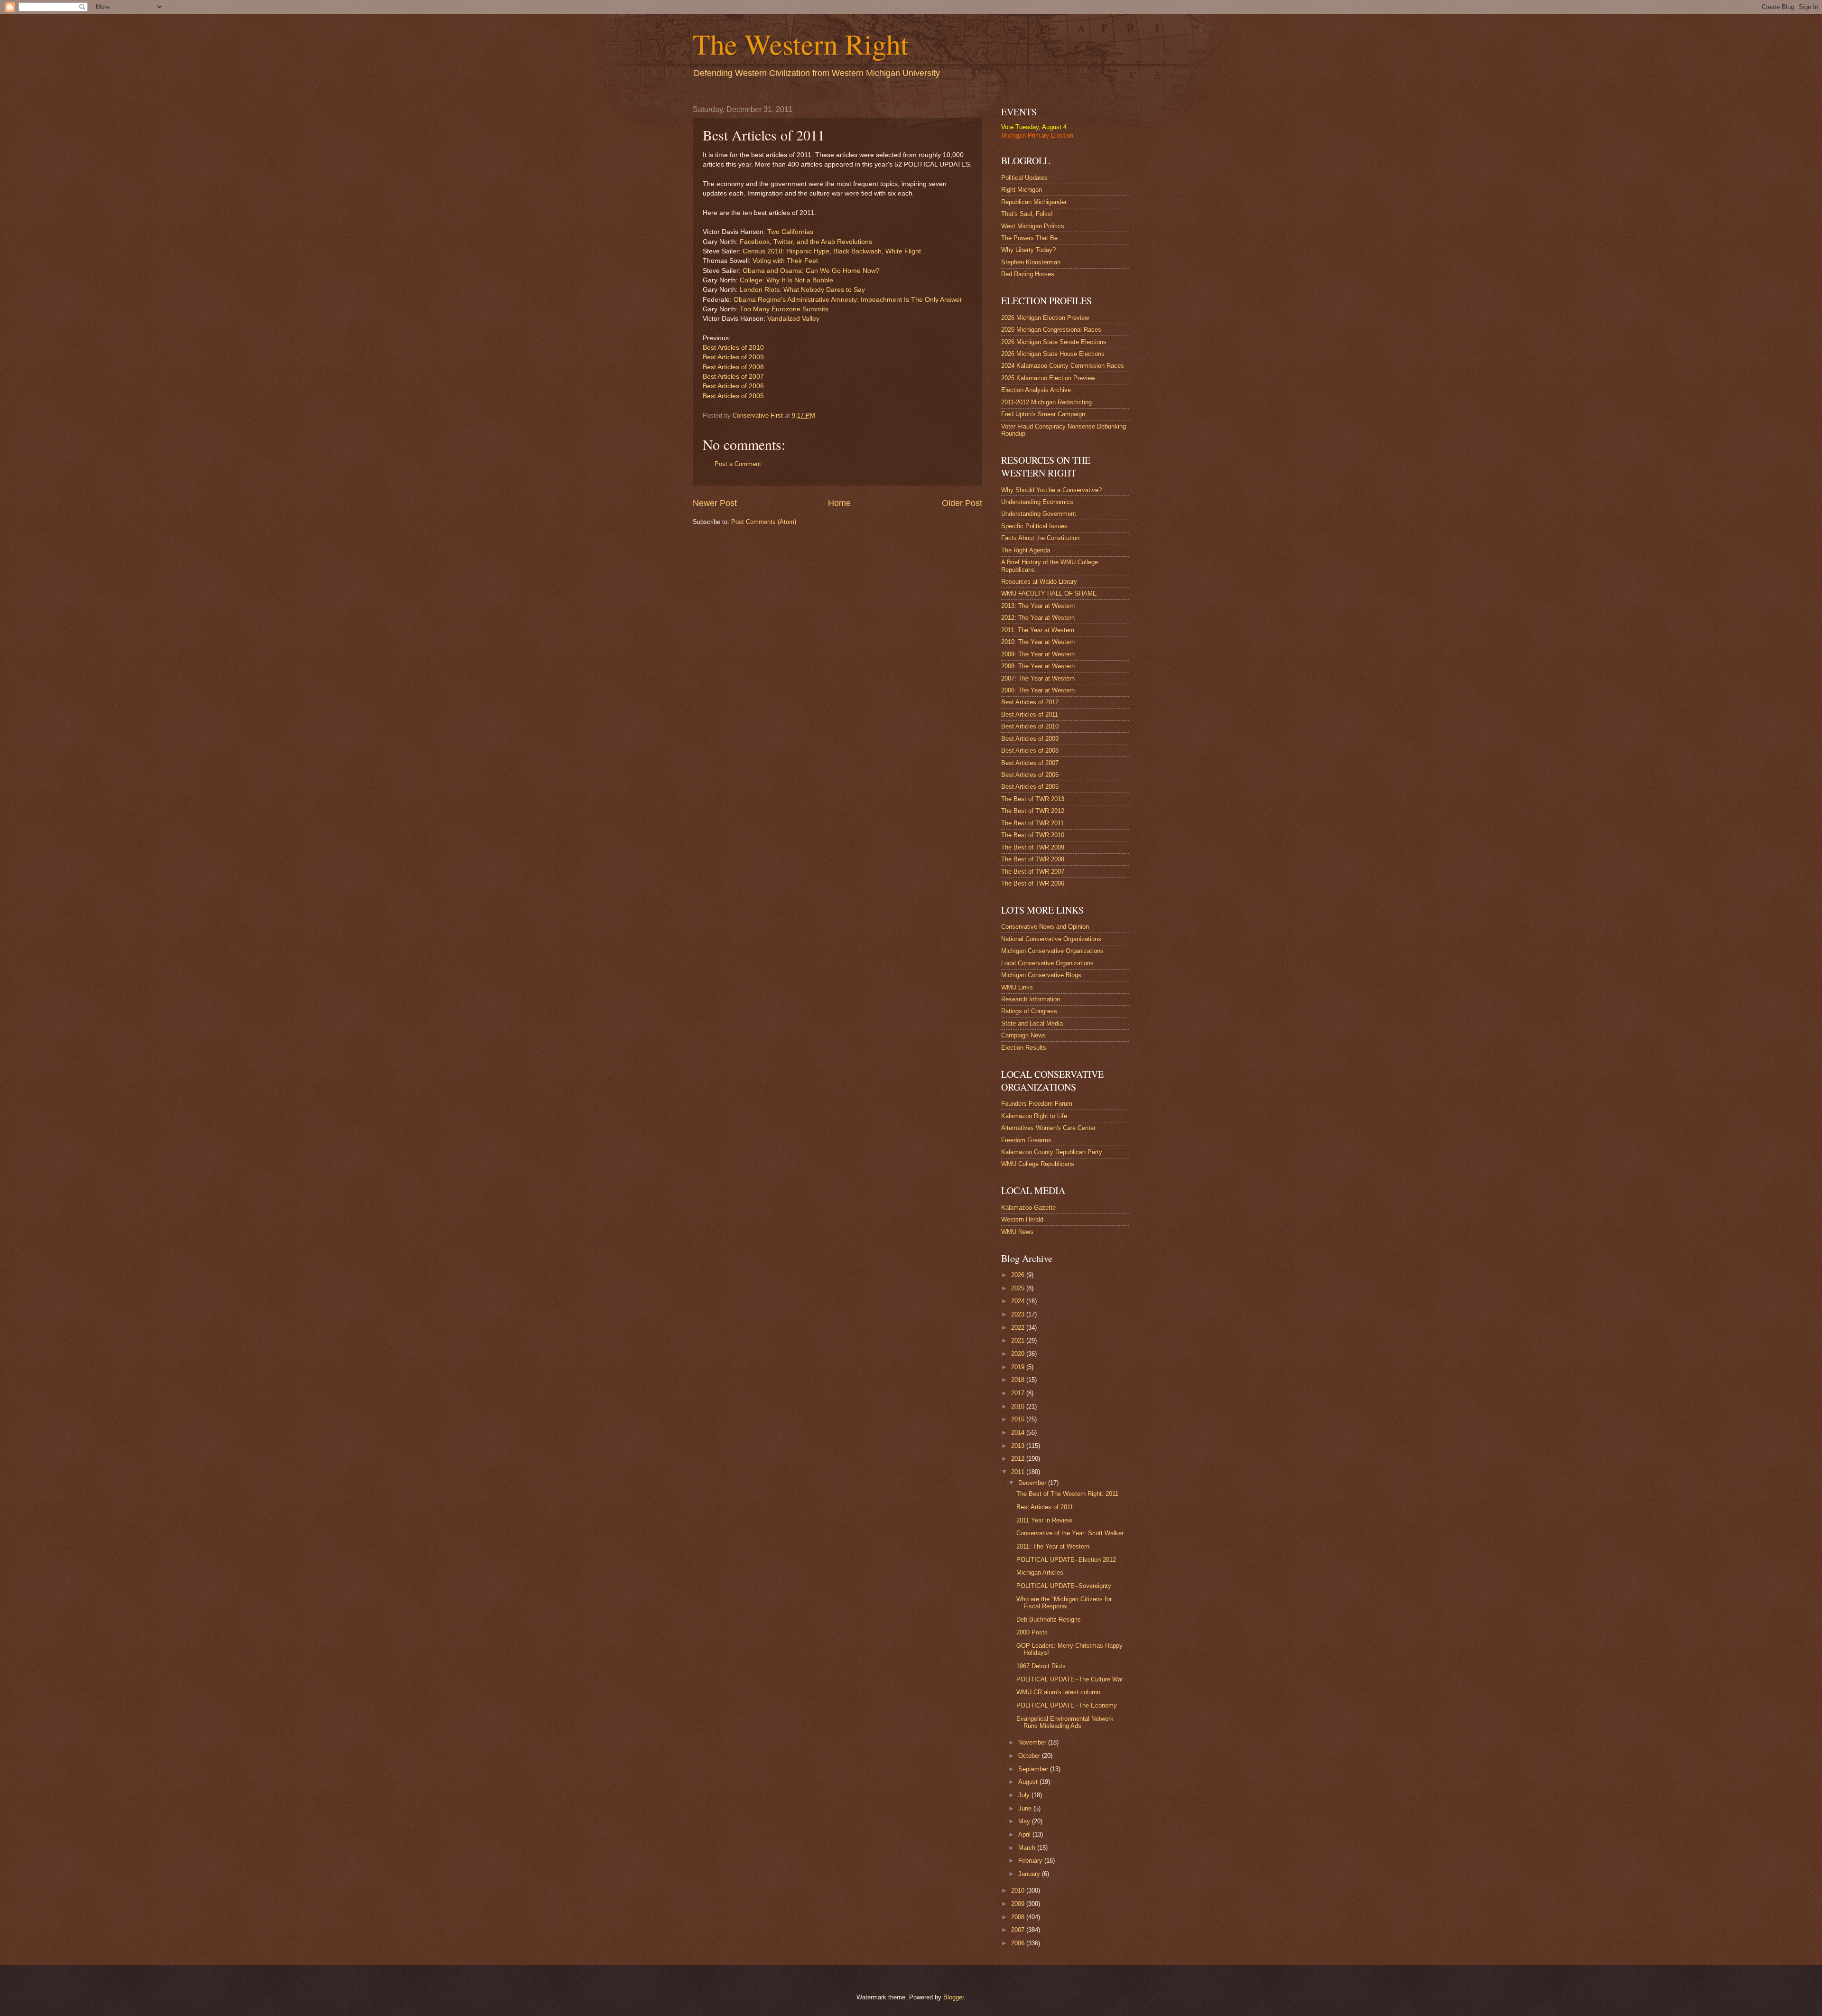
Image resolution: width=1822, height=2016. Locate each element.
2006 (1019, 1943)
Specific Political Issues (1034, 526)
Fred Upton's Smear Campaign (1043, 414)
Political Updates (1024, 178)
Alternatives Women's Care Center (1048, 1128)
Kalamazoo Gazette (1028, 1208)
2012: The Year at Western (1038, 618)
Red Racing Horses (1028, 274)
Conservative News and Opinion (1045, 927)
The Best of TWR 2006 (1033, 883)
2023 (1019, 1314)
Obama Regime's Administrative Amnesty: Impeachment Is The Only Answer (848, 300)
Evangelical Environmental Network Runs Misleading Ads (1065, 1722)
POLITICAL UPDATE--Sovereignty (1064, 1586)
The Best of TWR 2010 (1033, 835)
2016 (1019, 1406)
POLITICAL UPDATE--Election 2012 (1066, 1560)
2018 (1019, 1380)
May (1025, 1821)
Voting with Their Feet (785, 261)
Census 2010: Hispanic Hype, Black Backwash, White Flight (832, 251)
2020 (1019, 1354)
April (1025, 1834)
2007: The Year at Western (1038, 678)
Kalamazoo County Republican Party (1052, 1152)
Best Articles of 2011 (1030, 714)
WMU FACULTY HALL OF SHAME (1049, 593)
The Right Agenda (1026, 550)
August (1029, 1782)
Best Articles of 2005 (733, 396)
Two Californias (790, 232)
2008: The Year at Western (1038, 666)
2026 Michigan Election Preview (1045, 318)
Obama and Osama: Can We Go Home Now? (811, 271)
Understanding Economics (1037, 502)
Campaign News (1023, 1035)
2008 (1019, 1917)
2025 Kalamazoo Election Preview (1048, 378)
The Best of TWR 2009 (1033, 847)
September (1034, 1769)
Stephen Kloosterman (1031, 262)
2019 (1019, 1367)
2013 (1019, 1446)
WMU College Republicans (1038, 1164)
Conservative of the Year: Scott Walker (1070, 1533)
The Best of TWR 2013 (1033, 799)
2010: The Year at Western (1038, 642)
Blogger (953, 1997)
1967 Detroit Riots (1041, 1666)
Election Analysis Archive (1036, 390)
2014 (1019, 1433)
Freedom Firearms (1026, 1140)
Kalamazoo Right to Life (1034, 1116)
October (1030, 1756)
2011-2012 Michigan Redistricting (1046, 402)
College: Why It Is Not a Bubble (786, 280)
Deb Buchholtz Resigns (1049, 1619)
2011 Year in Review (1044, 1520)
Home (839, 503)
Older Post (962, 503)
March (1028, 1848)
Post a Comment (738, 464)
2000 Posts (1032, 1632)
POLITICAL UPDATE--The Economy (1067, 1705)
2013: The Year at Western (1038, 606)
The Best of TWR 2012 (1033, 811)
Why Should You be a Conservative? (1051, 490)
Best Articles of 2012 (1030, 702)
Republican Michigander (1034, 202)
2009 (1019, 1904)
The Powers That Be (1029, 238)
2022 (1019, 1328)
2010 (1019, 1890)
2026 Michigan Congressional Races (1051, 330)
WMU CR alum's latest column (1058, 1692)
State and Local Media (1032, 1023)
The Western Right (801, 44)
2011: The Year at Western (1038, 630)
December (1033, 1483)
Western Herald (1022, 1219)
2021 (1019, 1340)
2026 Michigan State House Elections (1053, 354)
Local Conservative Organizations (1047, 963)
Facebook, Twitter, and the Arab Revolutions (806, 242)
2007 (1019, 1930)
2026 (1019, 1275)
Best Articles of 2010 (733, 348)
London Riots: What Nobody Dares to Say (802, 290)
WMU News (1017, 1232)
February (1031, 1861)
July (1025, 1795)
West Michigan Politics (1033, 226)
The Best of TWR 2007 (1033, 872)
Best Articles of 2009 (733, 357)
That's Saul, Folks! (1027, 214)
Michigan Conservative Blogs (1041, 975)
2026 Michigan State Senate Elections (1054, 342)
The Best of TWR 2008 (1033, 859)
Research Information (1031, 999)
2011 (1019, 1472)
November (1033, 1742)
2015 (1019, 1419)
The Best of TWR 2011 (1032, 823)
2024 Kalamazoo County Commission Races (1063, 366)
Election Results (1024, 1048)
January (1030, 1874)
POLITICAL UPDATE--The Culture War (1070, 1679)
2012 (1019, 1459)
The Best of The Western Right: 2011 (1067, 1494)
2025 (1019, 1288)
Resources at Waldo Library (1039, 582)
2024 (1019, 1301)
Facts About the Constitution (1040, 538)
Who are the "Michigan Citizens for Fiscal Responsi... (1064, 1603)
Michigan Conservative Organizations (1052, 951)
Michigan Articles (1040, 1573)
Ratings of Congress (1029, 1011)
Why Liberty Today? (1028, 250)
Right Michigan (1022, 190)
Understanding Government (1039, 514)
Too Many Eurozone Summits (784, 309)
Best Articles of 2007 (733, 377)
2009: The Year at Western (1038, 654)
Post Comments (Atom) (764, 522)
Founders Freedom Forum (1037, 1104)
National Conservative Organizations (1051, 939)
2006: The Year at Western (1038, 690)
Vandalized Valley (793, 319)
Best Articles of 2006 (733, 386)
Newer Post (715, 503)
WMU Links (1017, 987)
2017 (1019, 1393)
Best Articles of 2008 (733, 367)
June (1026, 1808)
